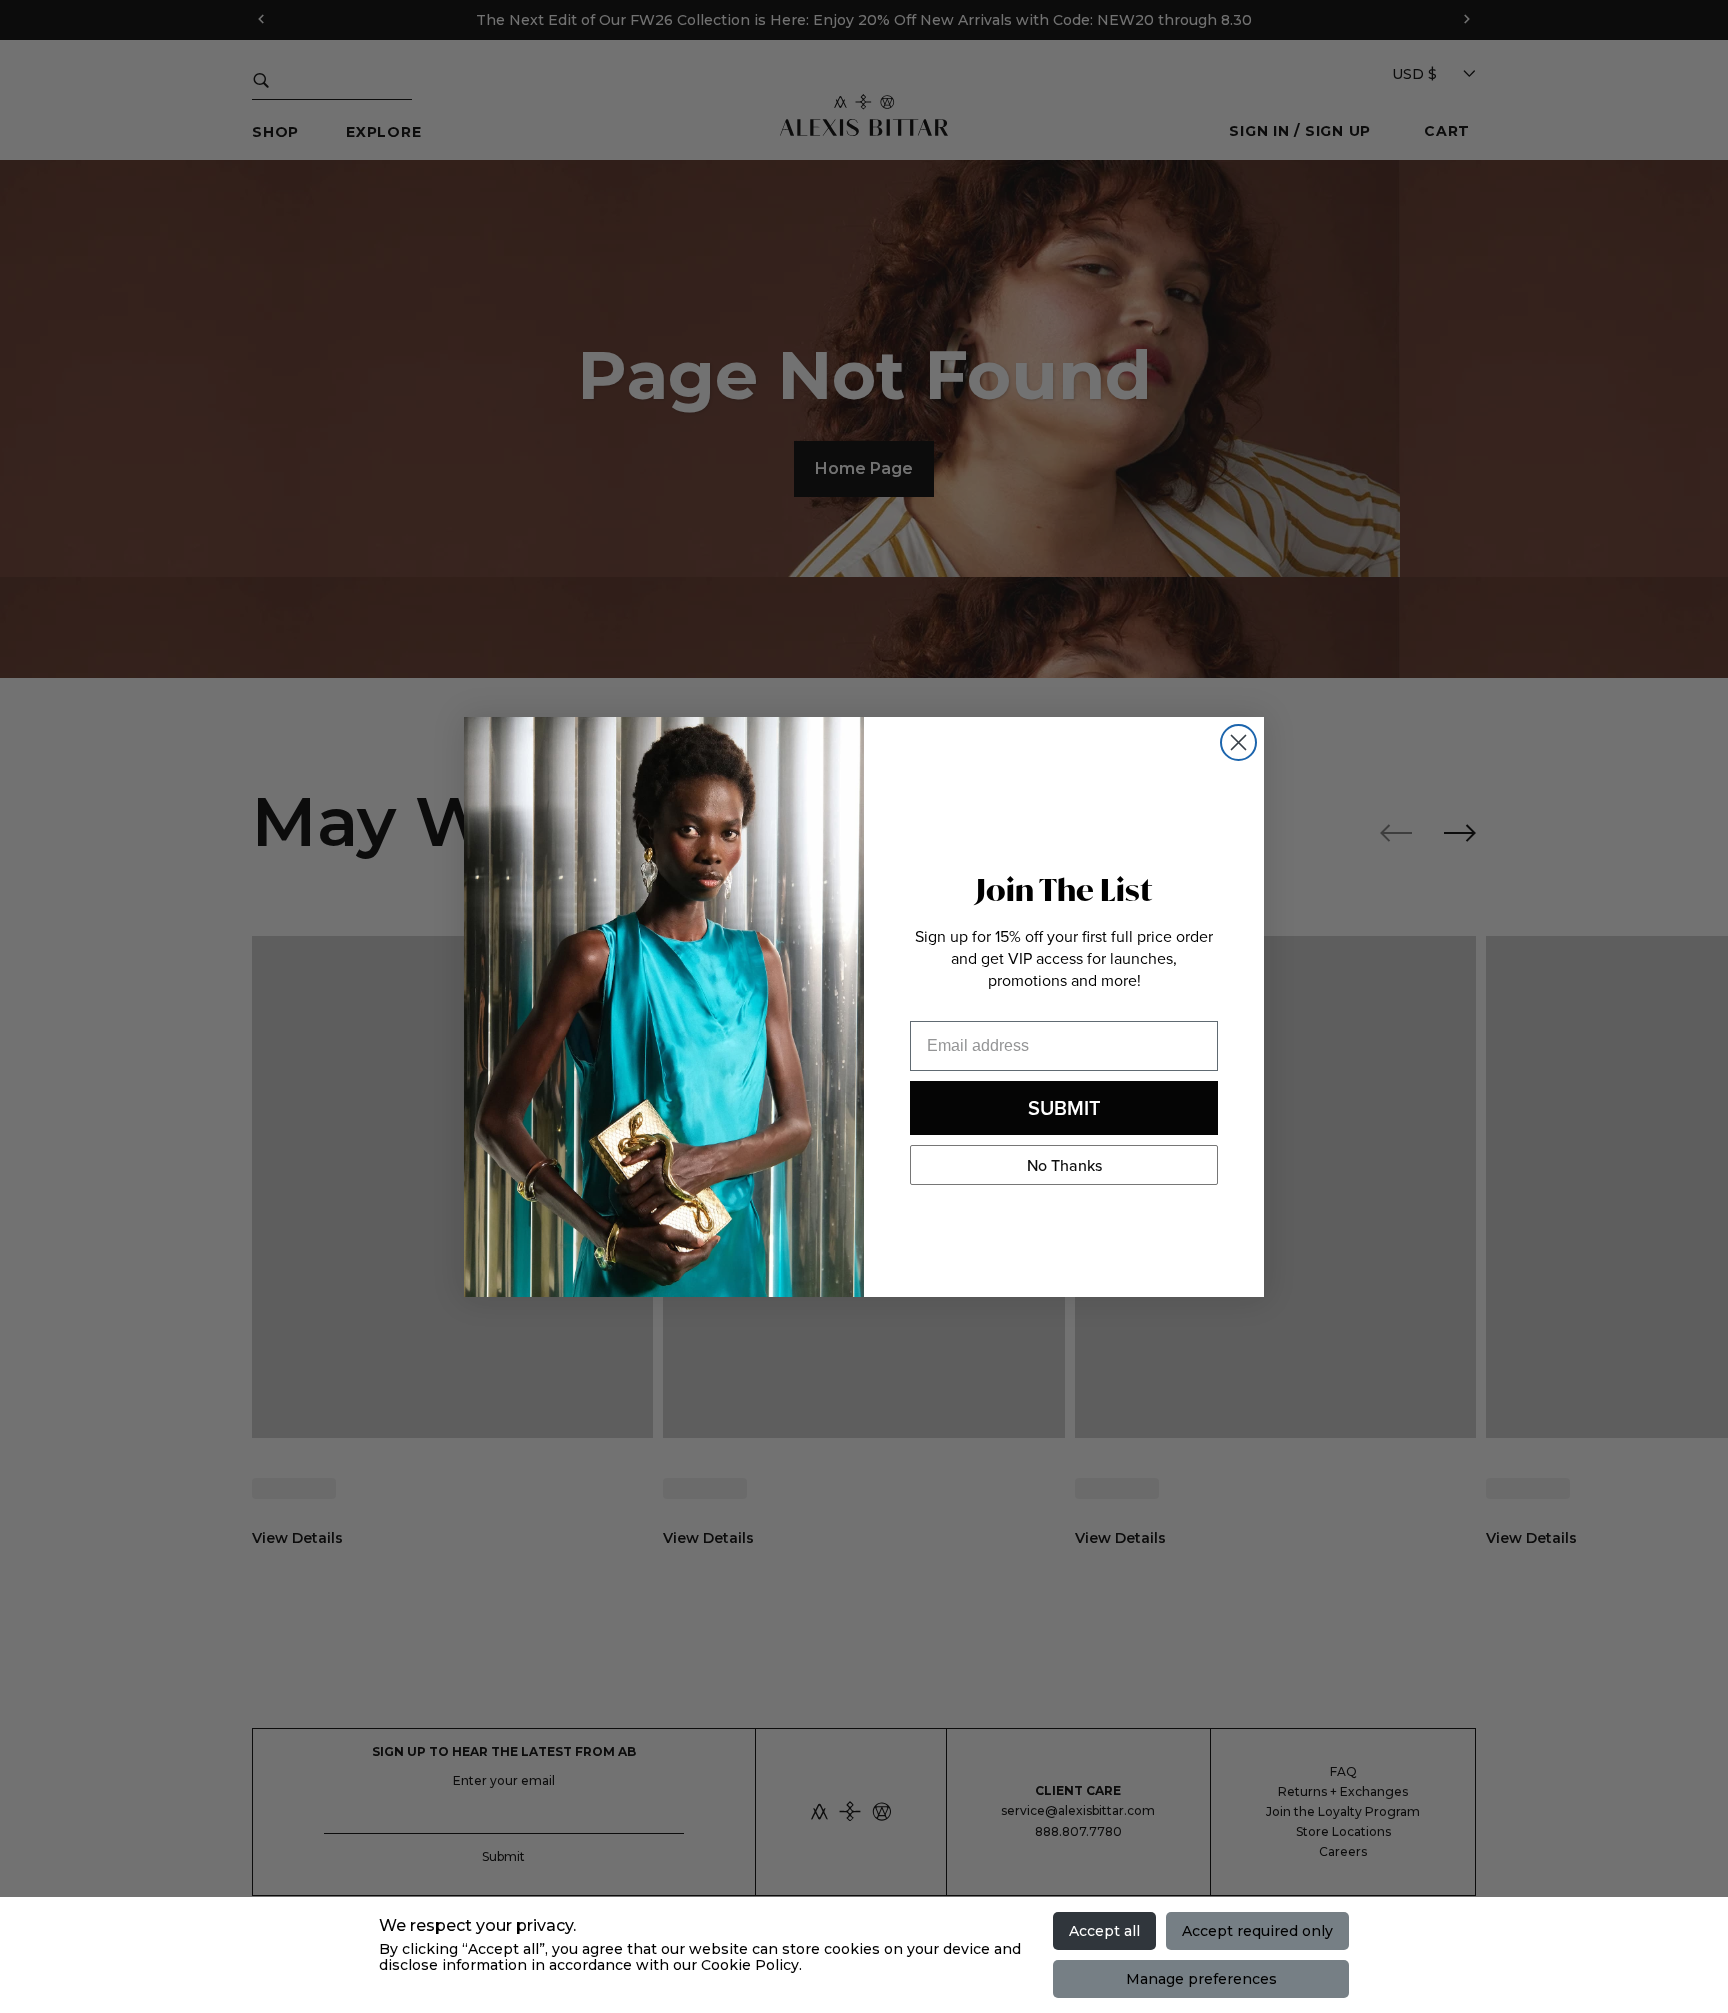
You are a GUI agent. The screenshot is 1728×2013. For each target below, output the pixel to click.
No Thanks (1064, 1165)
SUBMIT (1064, 1107)
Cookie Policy (750, 1965)
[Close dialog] (1238, 742)
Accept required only (1257, 1931)
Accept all (1104, 1931)
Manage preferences (1201, 1979)
